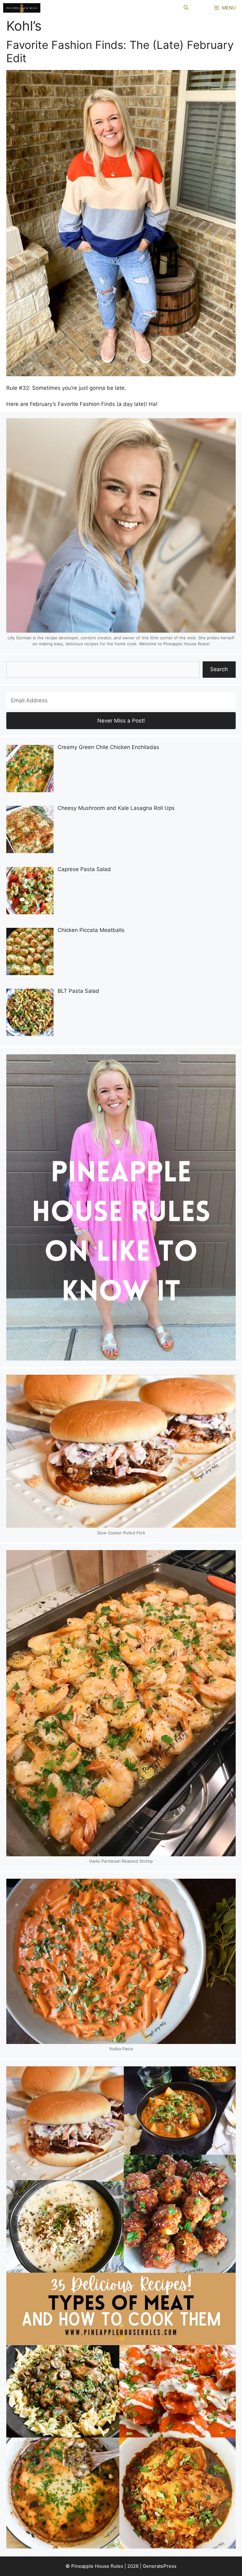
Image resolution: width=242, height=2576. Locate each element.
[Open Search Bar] (186, 8)
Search (219, 669)
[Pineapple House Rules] (22, 8)
